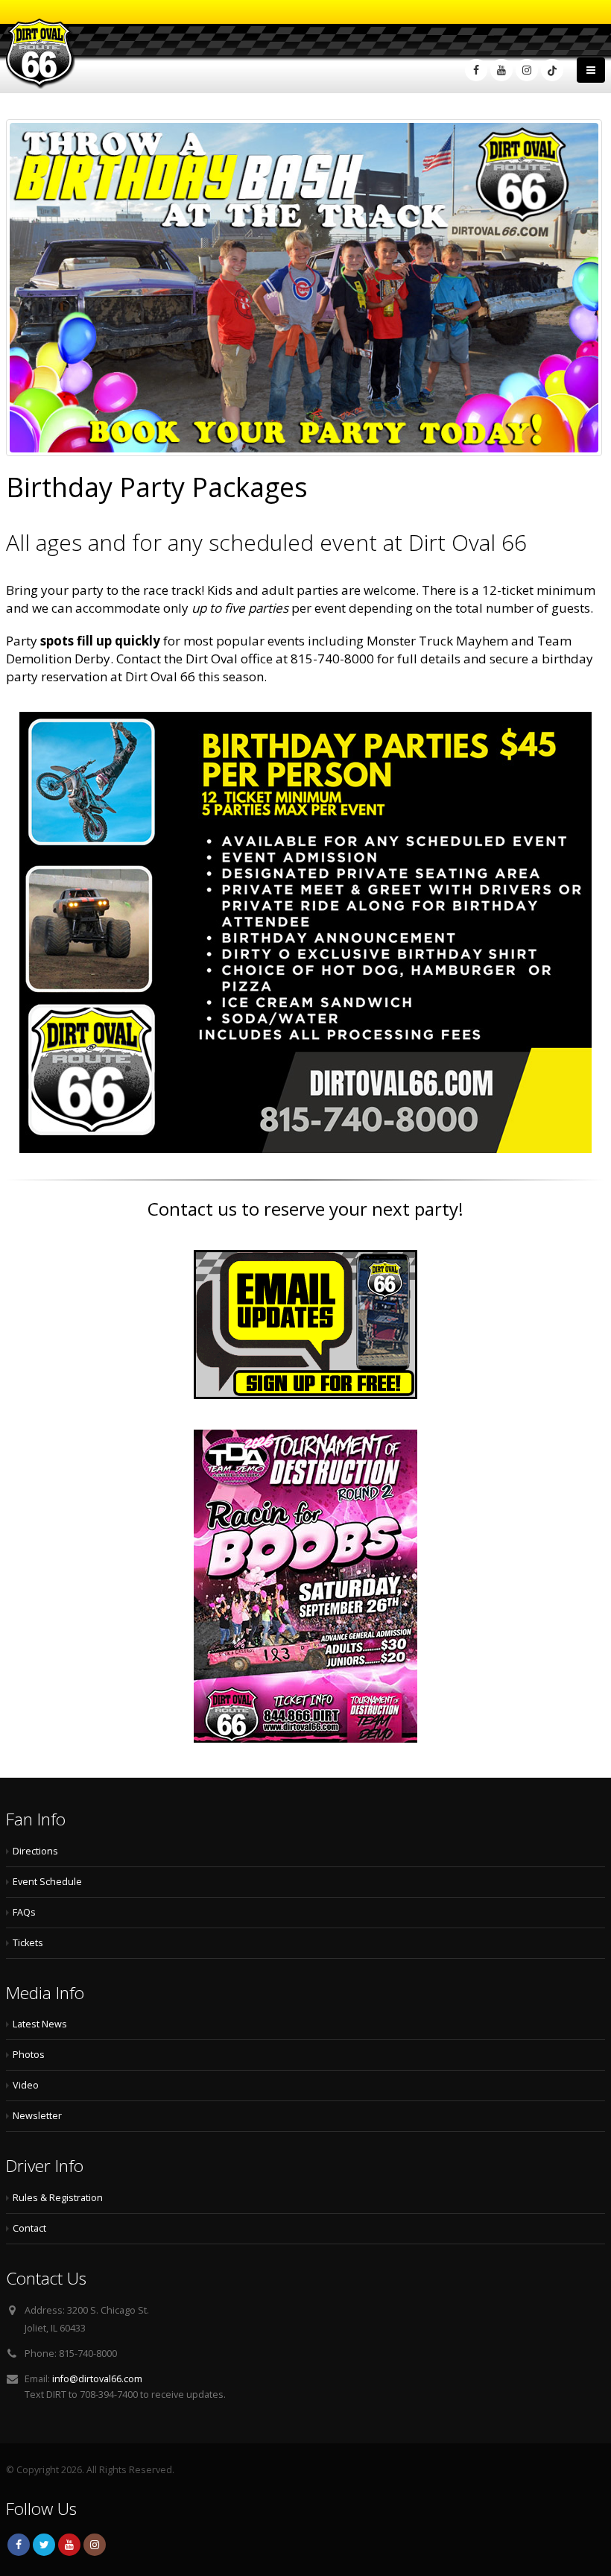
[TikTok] (552, 70)
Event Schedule (47, 1882)
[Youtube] (501, 70)
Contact (29, 2228)
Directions (35, 1851)
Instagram (95, 2545)
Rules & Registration (58, 2198)
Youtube (69, 2545)
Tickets (28, 1943)
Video (26, 2085)
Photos (29, 2055)
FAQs (24, 1912)
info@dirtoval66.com (97, 2379)
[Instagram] (527, 70)
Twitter (44, 2545)
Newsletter (37, 2116)
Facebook (19, 2545)
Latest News (40, 2024)
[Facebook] (476, 70)
